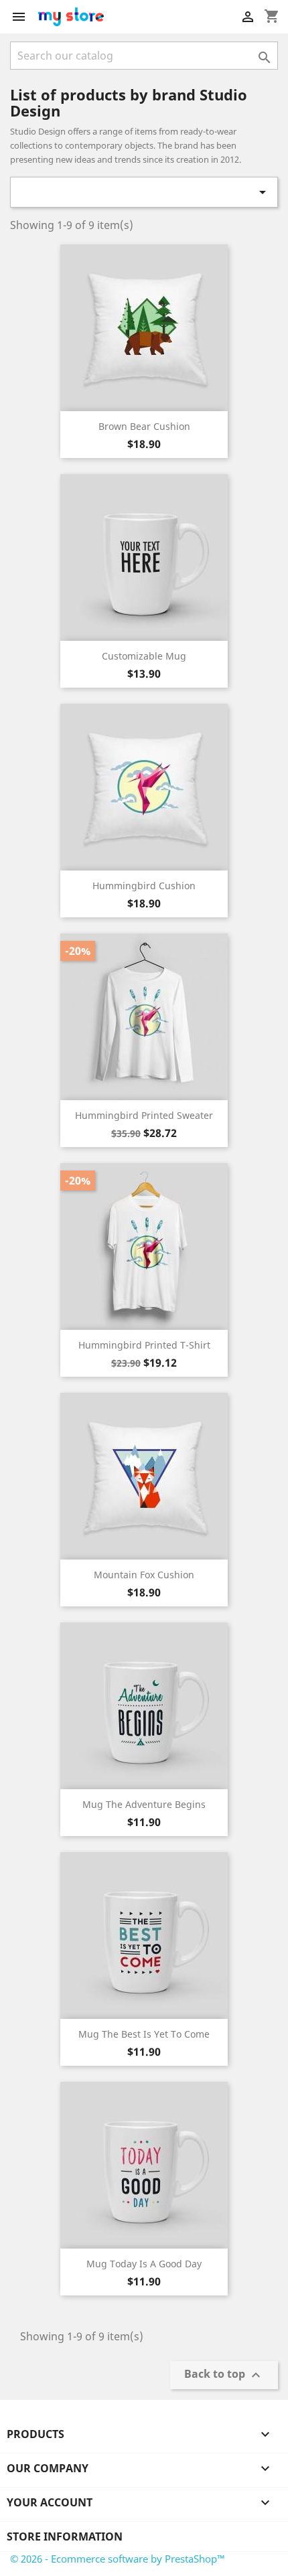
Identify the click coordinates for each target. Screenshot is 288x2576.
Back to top (224, 2375)
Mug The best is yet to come (144, 2034)
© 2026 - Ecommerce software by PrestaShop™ (118, 2559)
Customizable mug (144, 656)
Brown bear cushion (144, 426)
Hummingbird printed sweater (144, 1115)
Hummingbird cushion (144, 886)
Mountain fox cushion (144, 1575)
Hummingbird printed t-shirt (144, 1345)
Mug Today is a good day (144, 2264)
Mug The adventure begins (144, 1804)
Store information (65, 2536)
